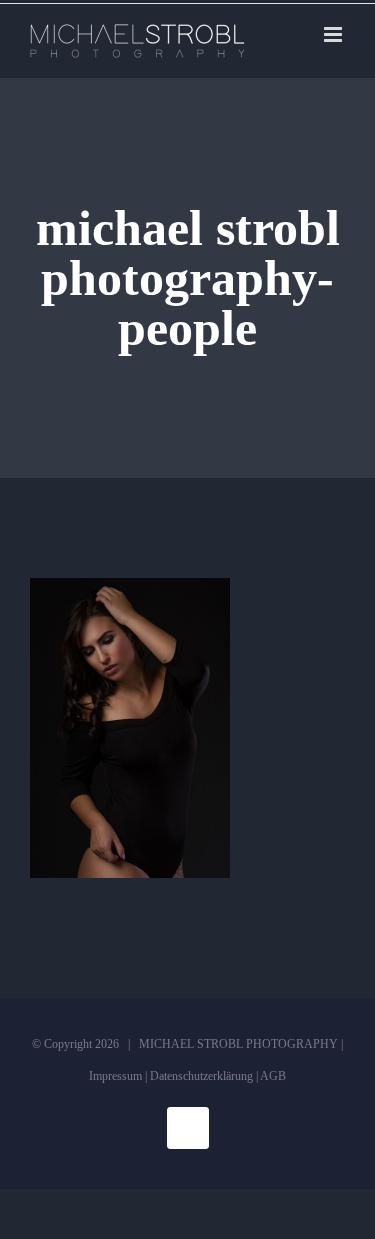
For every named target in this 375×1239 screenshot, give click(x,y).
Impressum (115, 1076)
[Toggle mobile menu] (334, 34)
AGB (273, 1076)
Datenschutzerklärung (201, 1076)
